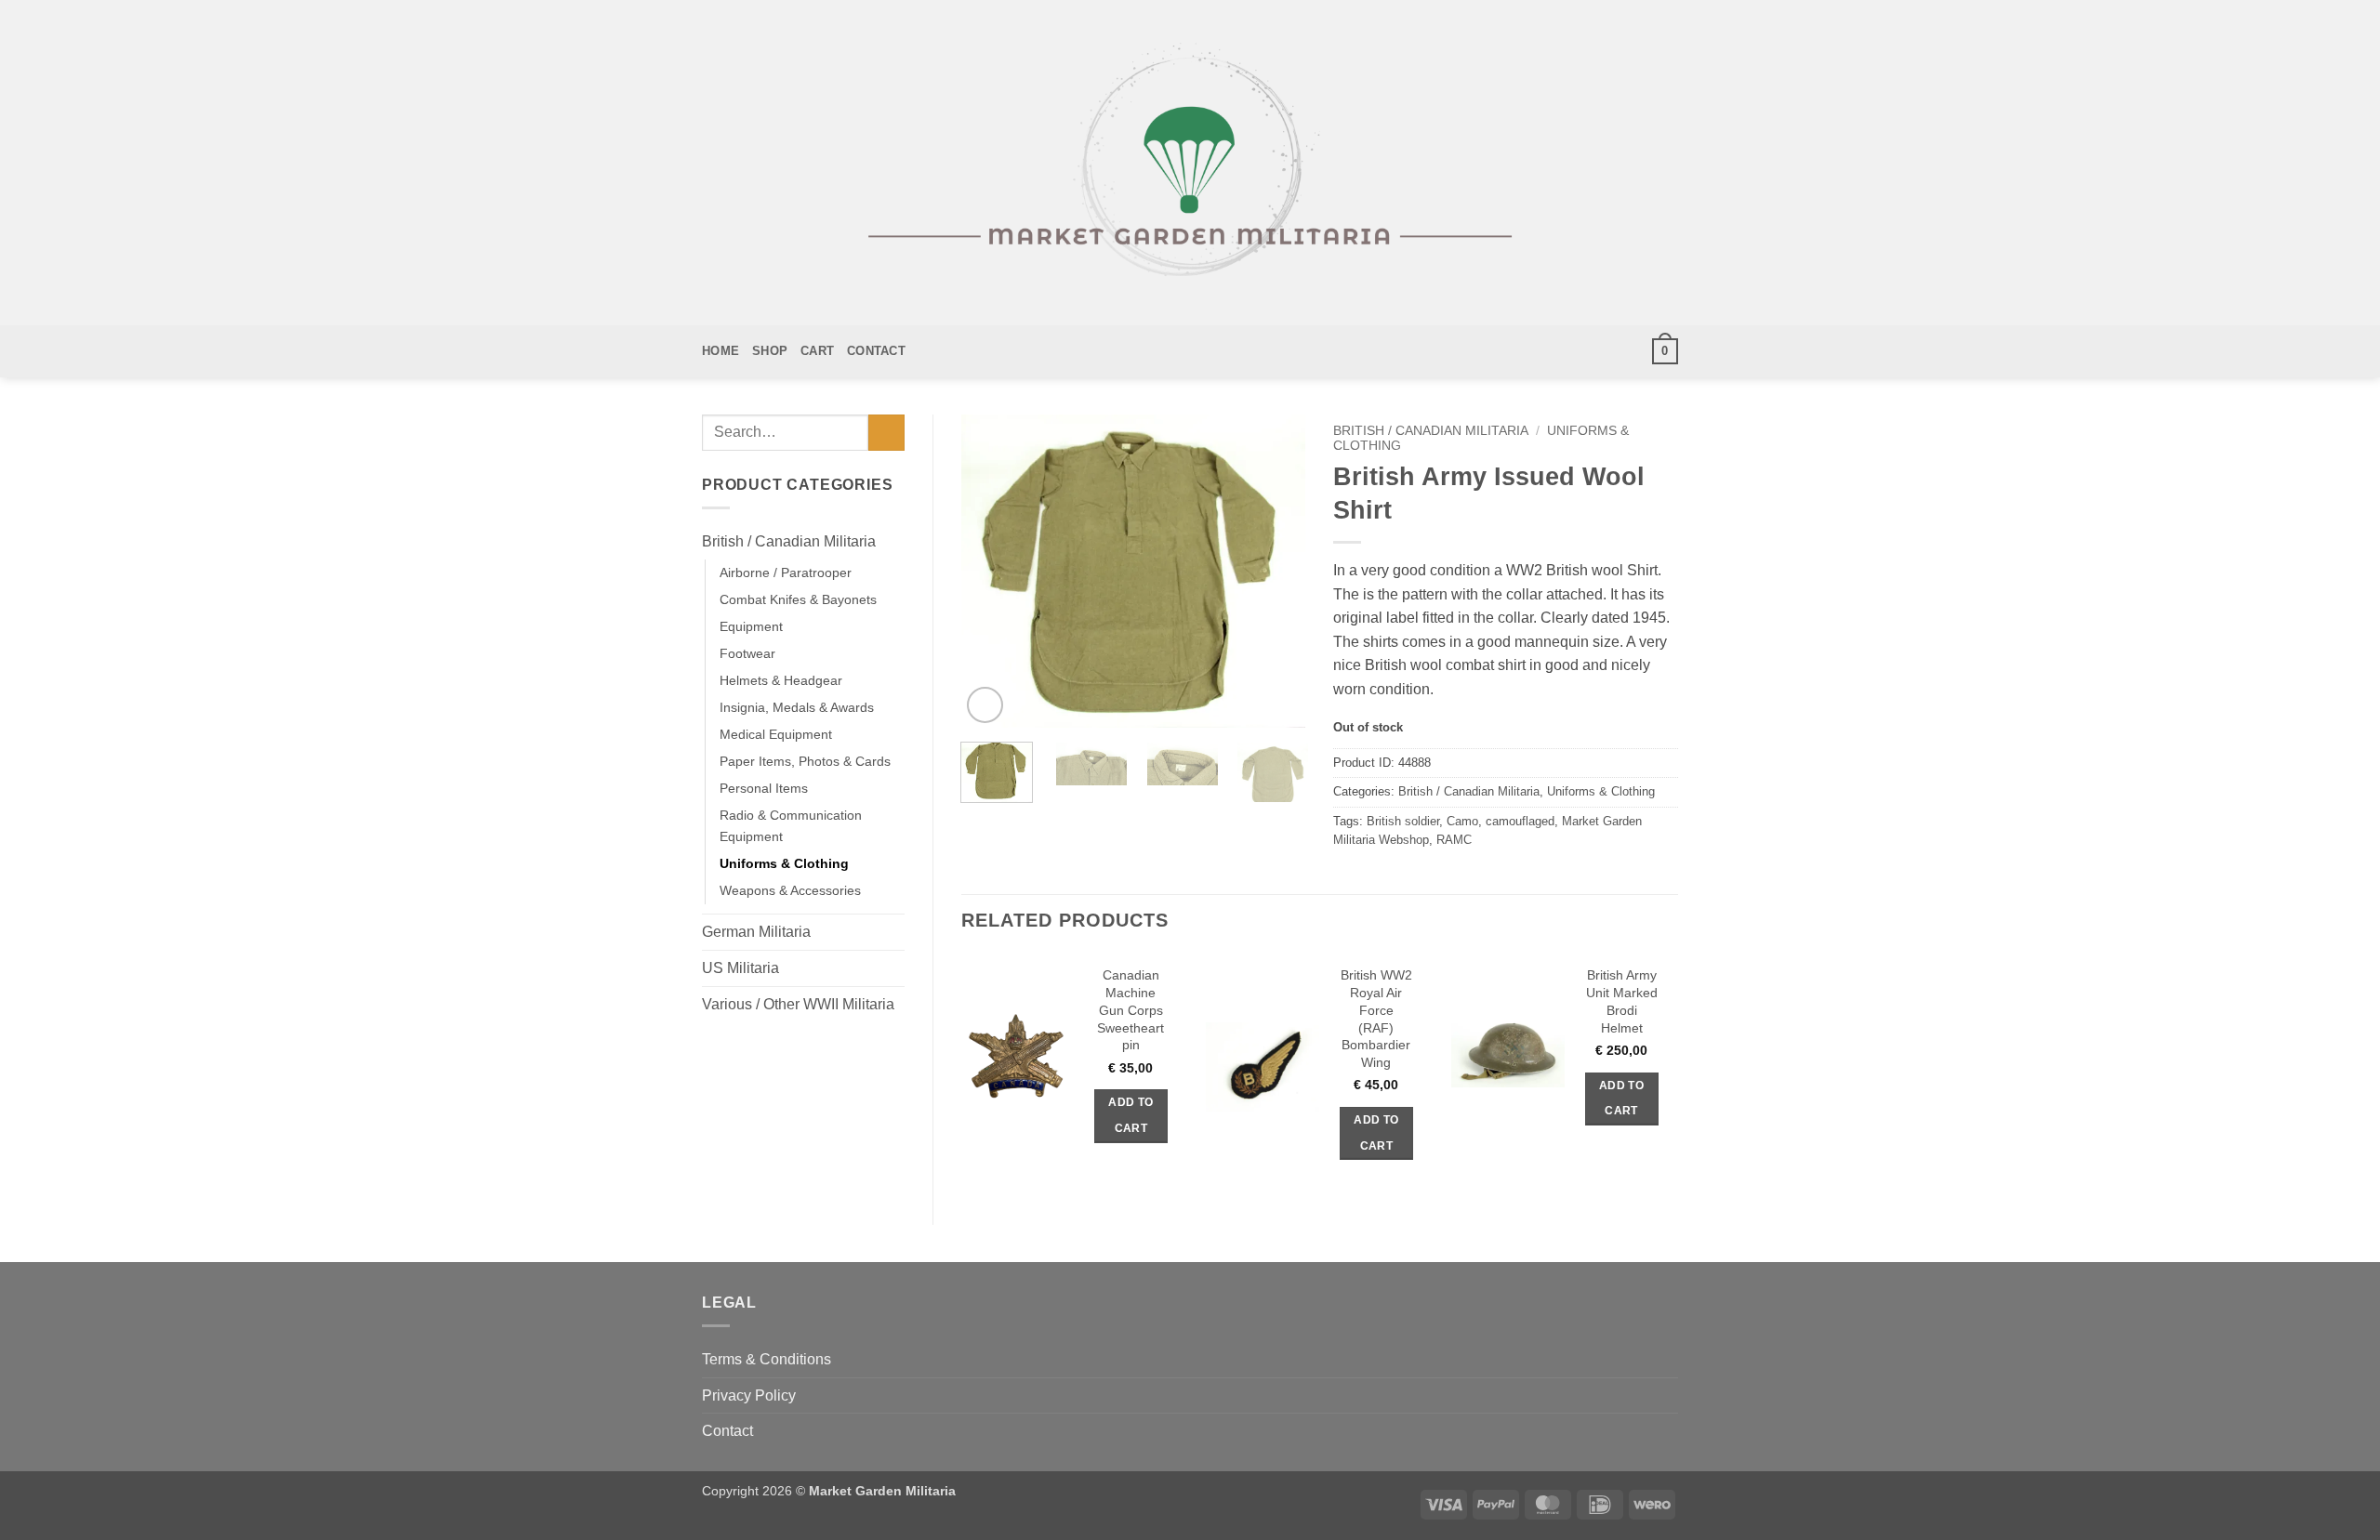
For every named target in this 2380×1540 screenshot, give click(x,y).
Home (721, 351)
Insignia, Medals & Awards (797, 707)
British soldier (1403, 821)
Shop (770, 351)
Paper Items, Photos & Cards (805, 761)
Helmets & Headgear (781, 680)
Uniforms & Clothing (784, 863)
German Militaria (756, 932)
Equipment (751, 626)
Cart (817, 351)
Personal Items (764, 788)
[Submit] (886, 433)
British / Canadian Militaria (789, 541)
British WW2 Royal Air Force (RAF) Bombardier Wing (1376, 1019)
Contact (876, 351)
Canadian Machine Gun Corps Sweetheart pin (1130, 1010)
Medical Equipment (776, 734)
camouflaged (1520, 821)
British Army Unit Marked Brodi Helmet (1622, 1001)
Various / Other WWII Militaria (798, 1004)
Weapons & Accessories (790, 890)
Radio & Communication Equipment (791, 826)
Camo (1462, 821)
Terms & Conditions (767, 1359)
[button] (1665, 351)
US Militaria (740, 968)
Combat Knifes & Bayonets (798, 599)
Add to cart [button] (1130, 1115)
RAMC (1454, 840)
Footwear (747, 653)
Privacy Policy (749, 1395)
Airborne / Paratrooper (786, 573)
